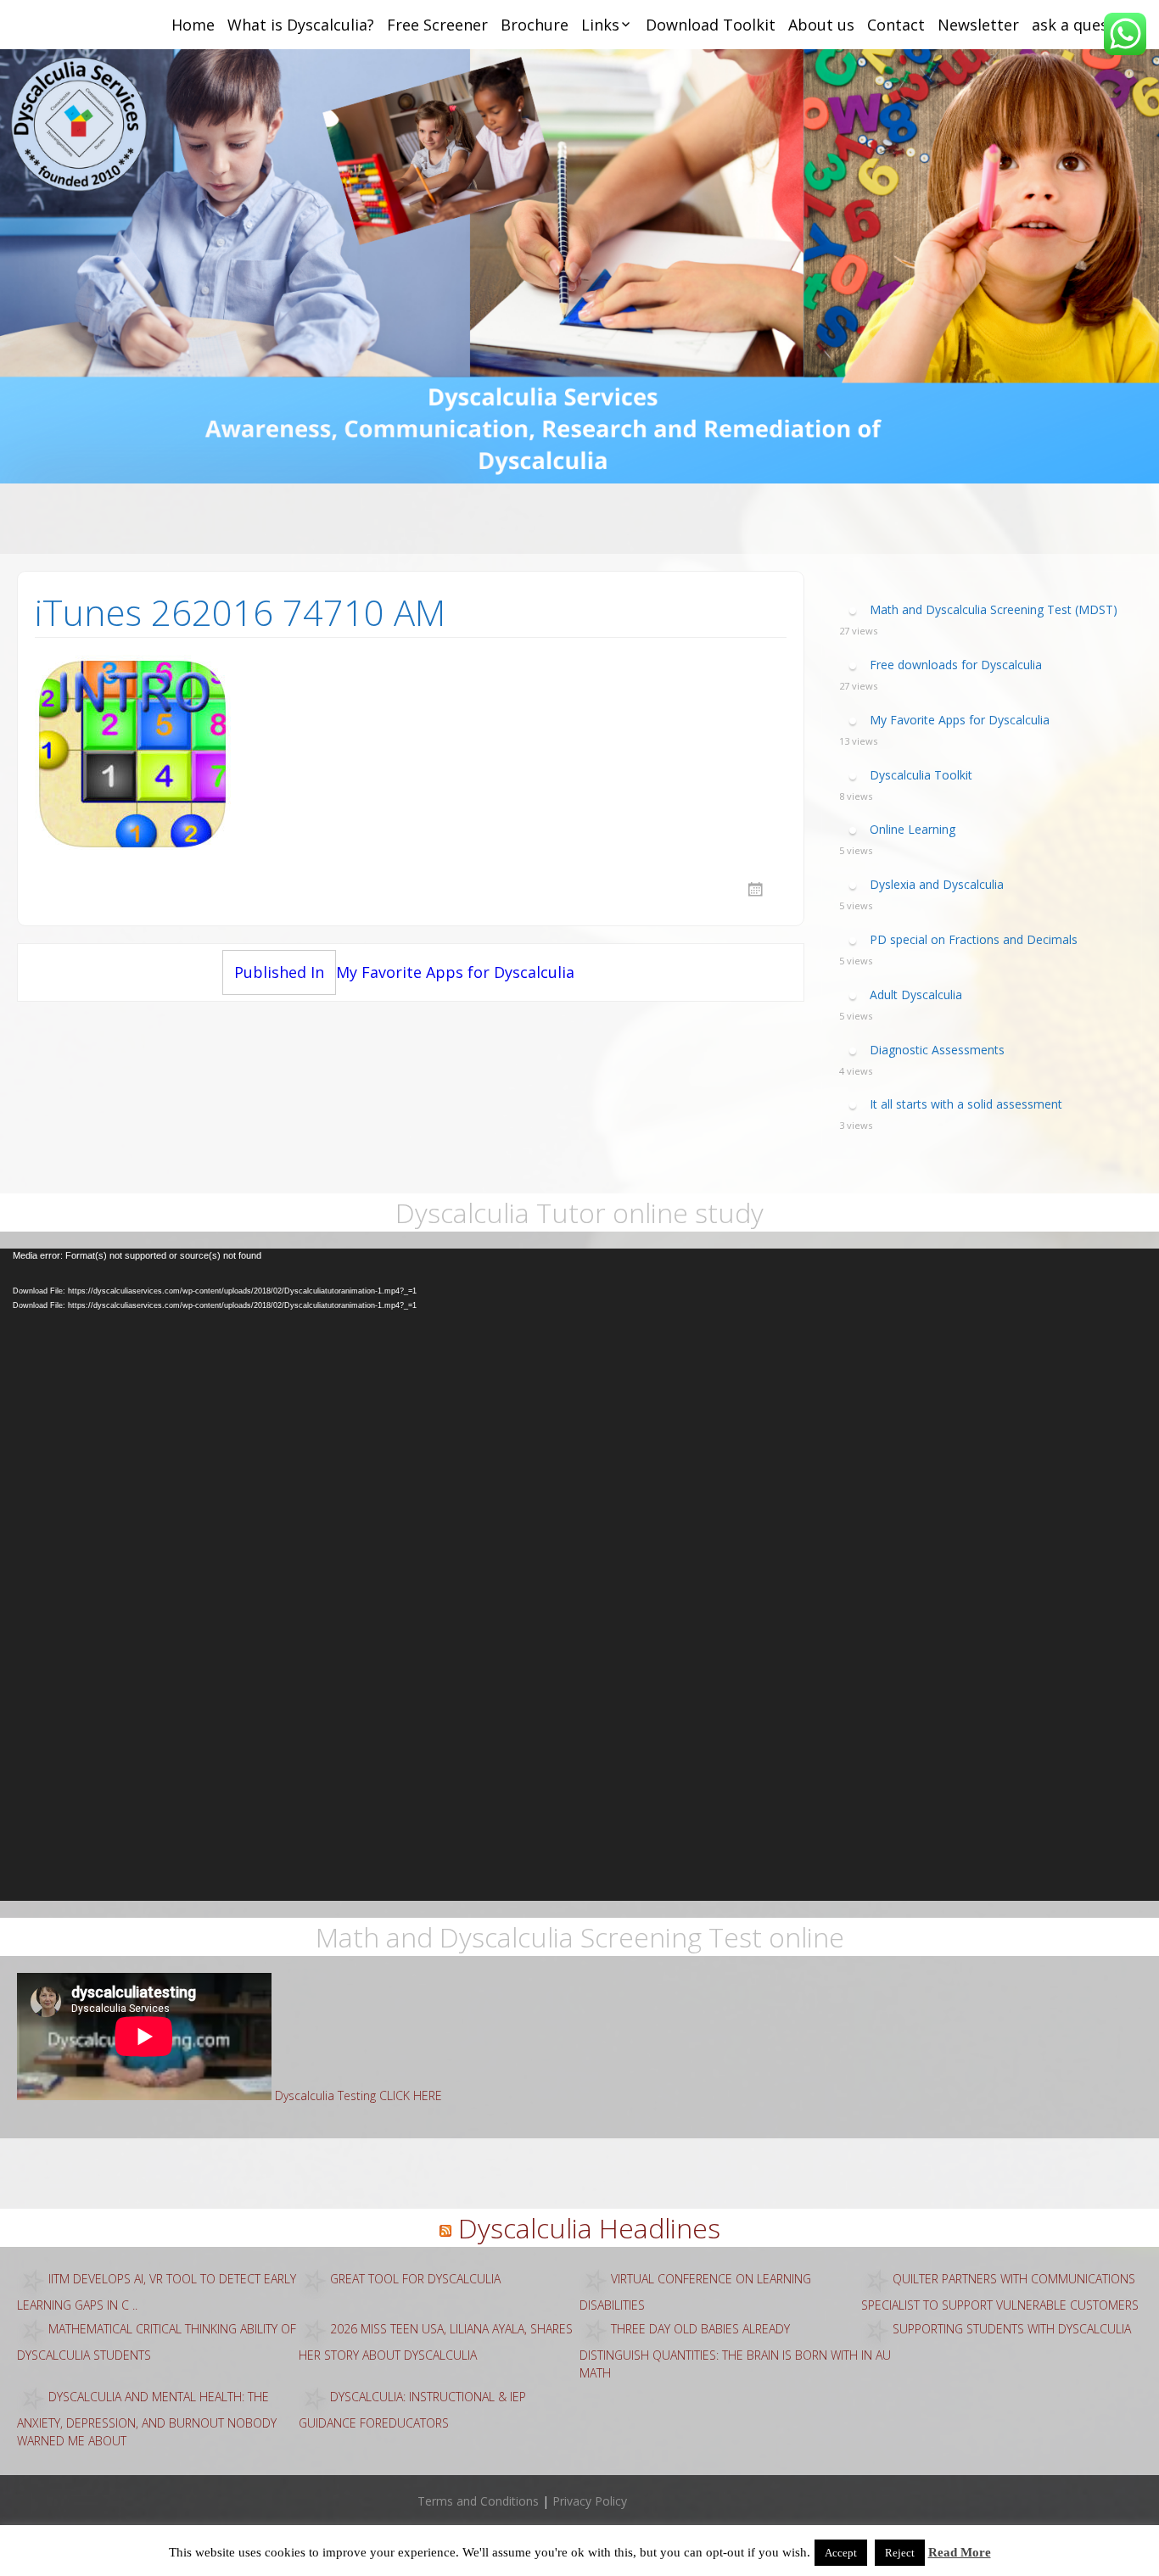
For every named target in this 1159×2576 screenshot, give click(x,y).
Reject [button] (900, 2553)
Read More (960, 2552)
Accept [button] (841, 2553)
